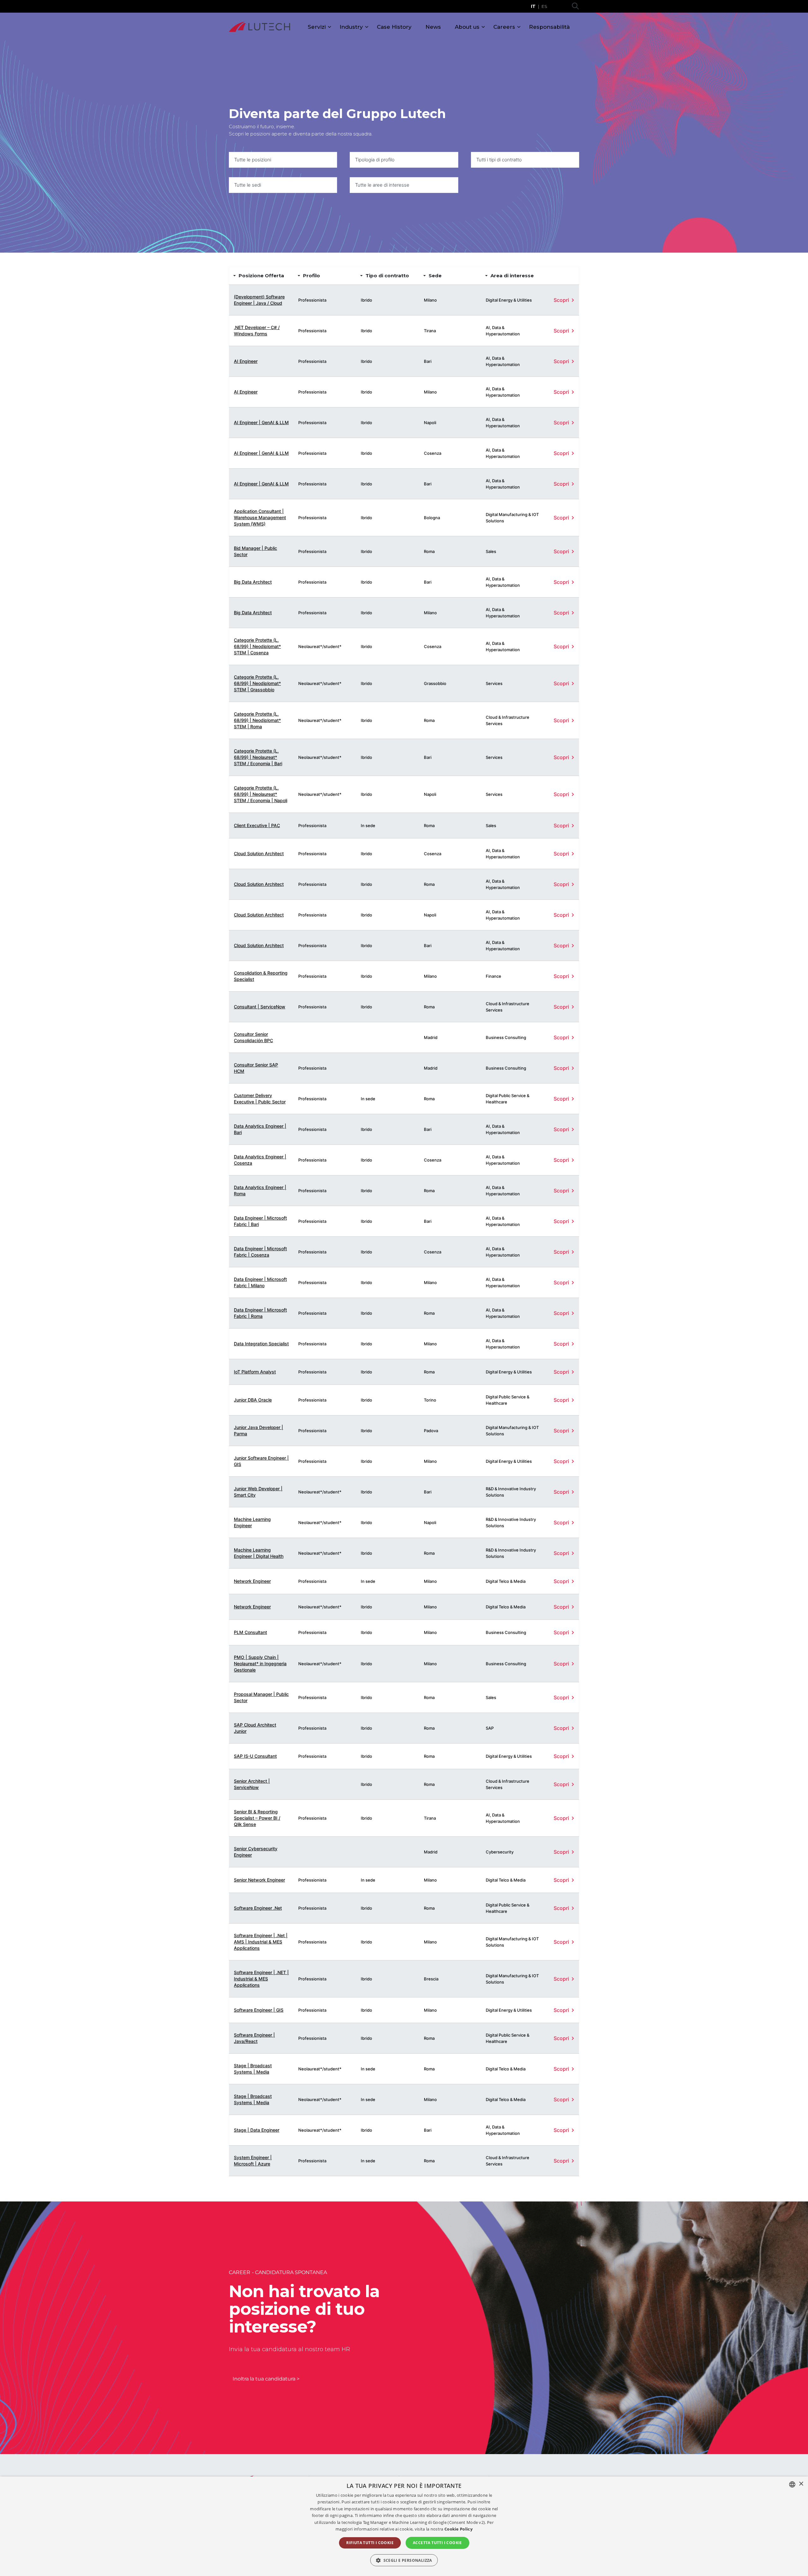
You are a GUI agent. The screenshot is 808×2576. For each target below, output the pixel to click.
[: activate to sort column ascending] (562, 276)
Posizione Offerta (261, 276)
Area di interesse (512, 276)
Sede (435, 276)
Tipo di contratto (387, 276)
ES (544, 6)
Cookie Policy (458, 2529)
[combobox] (283, 160)
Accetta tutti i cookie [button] (437, 2543)
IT (533, 6)
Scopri (561, 300)
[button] (404, 2560)
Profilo (312, 276)
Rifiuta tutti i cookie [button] (370, 2543)
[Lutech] (259, 27)
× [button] (801, 2484)
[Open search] (575, 6)
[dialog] (404, 2526)
